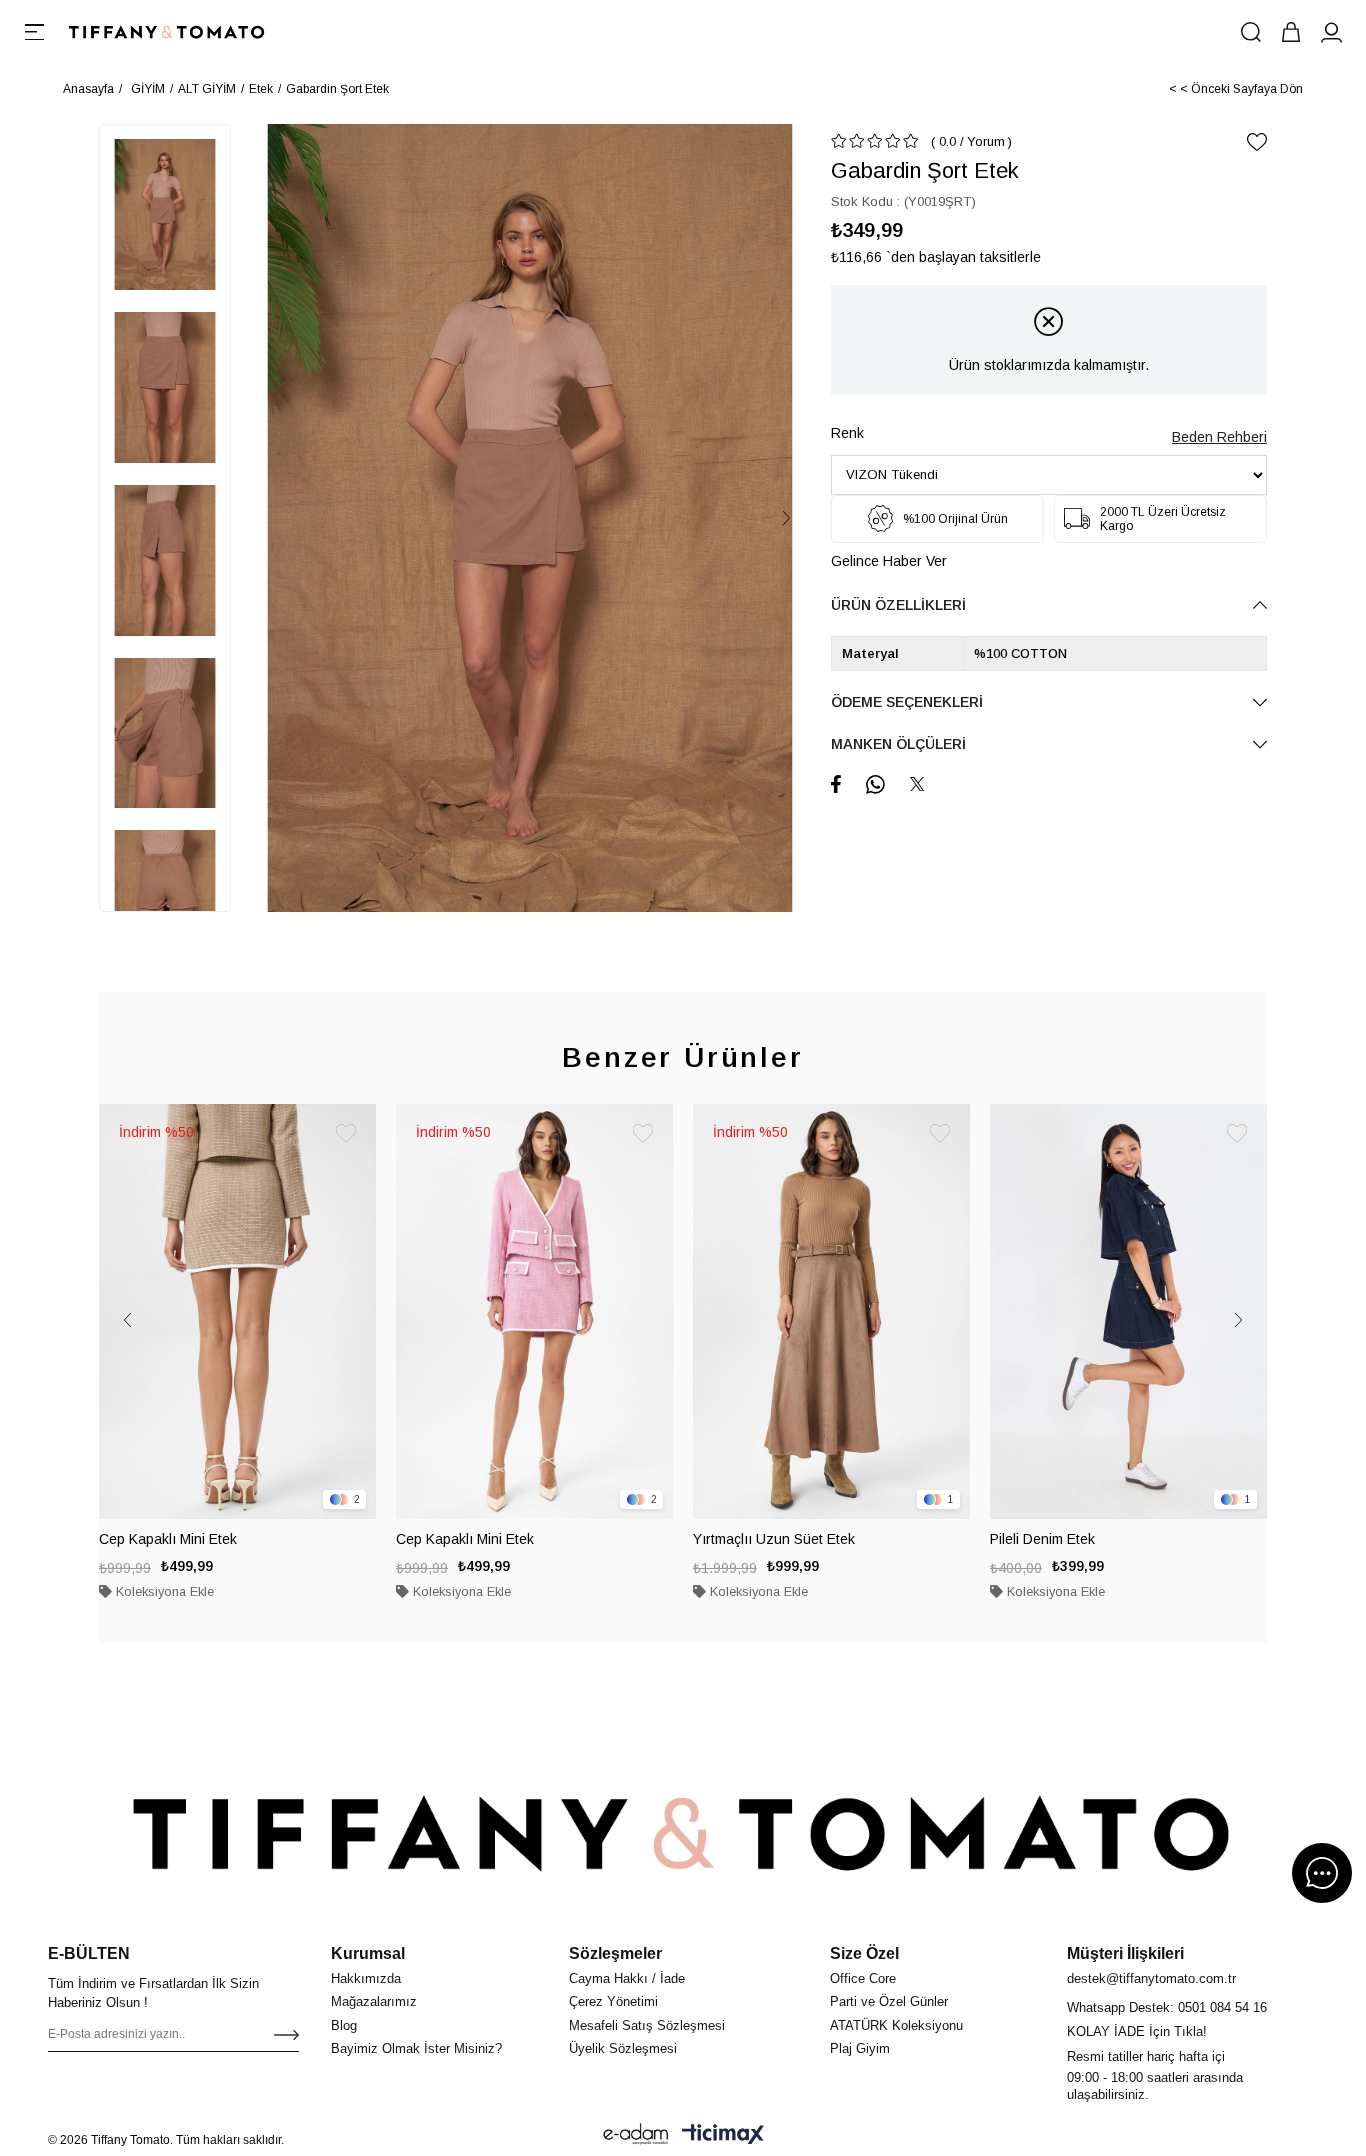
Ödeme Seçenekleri (907, 702)
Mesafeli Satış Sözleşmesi (647, 2025)
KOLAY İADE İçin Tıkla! (1137, 2031)
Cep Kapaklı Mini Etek (168, 1539)
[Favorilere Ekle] (1257, 142)
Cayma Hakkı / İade (627, 1978)
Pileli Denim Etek (1042, 1539)
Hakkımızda (366, 1978)
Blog (344, 2025)
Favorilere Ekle (346, 1134)
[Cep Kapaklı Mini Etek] (237, 1312)
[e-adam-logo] (636, 2134)
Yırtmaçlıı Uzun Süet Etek (774, 1539)
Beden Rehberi (1219, 437)
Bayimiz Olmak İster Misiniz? (416, 2048)
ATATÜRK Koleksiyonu (896, 2025)
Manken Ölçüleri (898, 744)
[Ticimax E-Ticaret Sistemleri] (723, 2134)
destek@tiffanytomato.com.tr (1151, 1978)
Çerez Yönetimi (613, 2001)
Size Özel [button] (864, 1953)
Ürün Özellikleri (898, 605)
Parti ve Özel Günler (889, 2001)
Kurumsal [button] (368, 1953)
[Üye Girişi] (1331, 32)
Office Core (863, 1978)
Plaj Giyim (860, 2048)
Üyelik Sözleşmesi (623, 2048)
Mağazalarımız (374, 2001)
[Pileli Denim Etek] (1128, 1312)
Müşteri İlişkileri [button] (1125, 1953)
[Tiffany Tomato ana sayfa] (683, 1833)
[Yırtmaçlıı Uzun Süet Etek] (831, 1312)
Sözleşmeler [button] (615, 1953)
